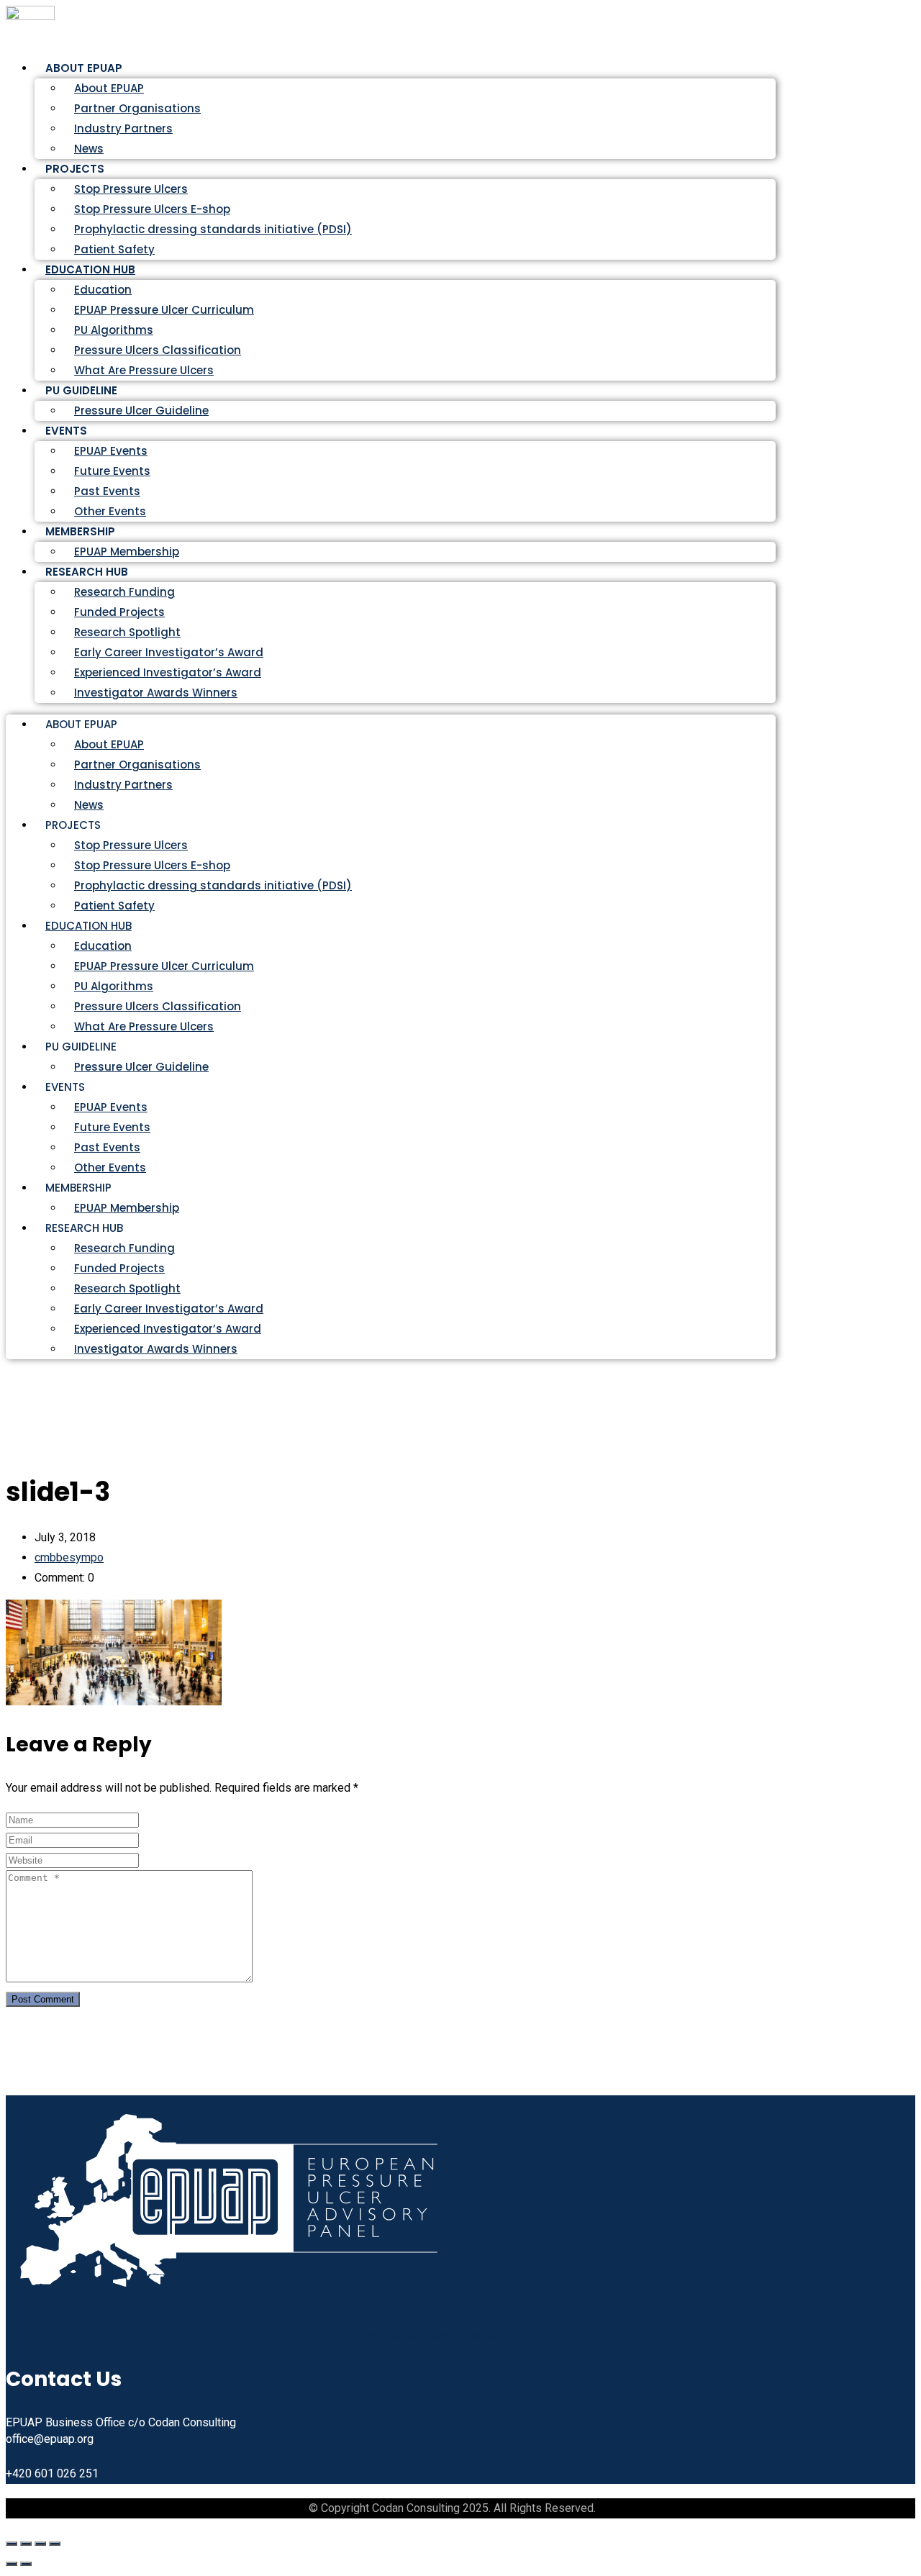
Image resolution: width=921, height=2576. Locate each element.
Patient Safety (114, 906)
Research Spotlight (127, 632)
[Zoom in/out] (12, 2544)
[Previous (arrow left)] (12, 2564)
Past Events (107, 491)
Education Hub (90, 269)
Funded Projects (119, 612)
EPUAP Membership (127, 1208)
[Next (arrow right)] (26, 2564)
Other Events (110, 1167)
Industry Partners (123, 128)
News (89, 805)
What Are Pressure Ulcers (144, 370)
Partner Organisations (137, 108)
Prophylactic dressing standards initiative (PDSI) (213, 229)
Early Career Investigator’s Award (169, 652)
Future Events (112, 471)
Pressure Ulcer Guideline (141, 411)
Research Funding (124, 592)
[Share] (40, 2544)
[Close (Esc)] (55, 2544)
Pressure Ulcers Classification (158, 350)
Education (103, 290)
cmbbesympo (69, 1557)
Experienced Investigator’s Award (168, 672)
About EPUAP (109, 88)
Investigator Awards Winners (156, 693)
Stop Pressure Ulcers (131, 189)
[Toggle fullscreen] (26, 2544)
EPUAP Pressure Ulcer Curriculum (164, 310)
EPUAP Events (111, 451)
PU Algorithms (114, 330)
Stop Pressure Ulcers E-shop (152, 209)
